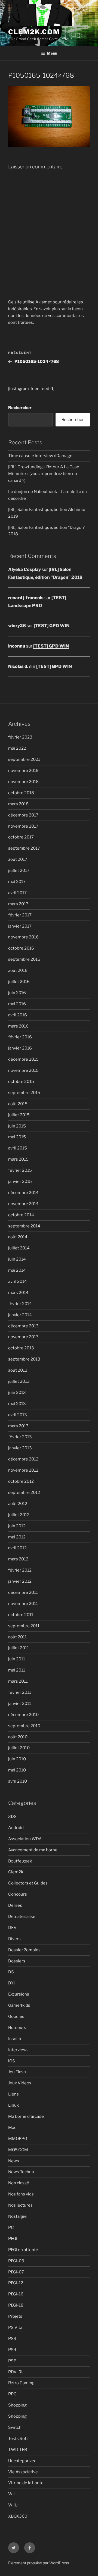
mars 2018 (18, 804)
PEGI (13, 2239)
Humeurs (17, 2028)
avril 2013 (18, 1415)
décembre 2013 (23, 1326)
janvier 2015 (20, 1182)
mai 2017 (17, 882)
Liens (13, 2094)
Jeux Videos (20, 2083)
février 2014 (20, 1304)
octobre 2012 (21, 1481)
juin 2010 (17, 1759)
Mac (12, 2128)
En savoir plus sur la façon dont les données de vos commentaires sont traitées (46, 316)
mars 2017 (18, 904)
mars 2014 (18, 1293)
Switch (15, 2427)
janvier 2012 (20, 1581)
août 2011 (17, 1637)
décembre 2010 (23, 1715)
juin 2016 (17, 993)
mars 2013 (18, 1426)
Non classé (19, 2183)
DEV (12, 1928)
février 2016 (20, 1037)
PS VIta (15, 2327)
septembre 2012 (24, 1493)
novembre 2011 (23, 1604)
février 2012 (20, 1570)
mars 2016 (18, 1026)
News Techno (21, 2172)
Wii (11, 2494)
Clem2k (16, 1872)
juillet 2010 (19, 1748)
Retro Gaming (21, 2383)
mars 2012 (18, 1559)
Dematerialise (22, 1917)
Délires (15, 1905)
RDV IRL (16, 2372)
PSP (12, 2361)
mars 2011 (18, 1681)
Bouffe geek (20, 1861)
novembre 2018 (23, 782)
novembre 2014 (23, 1204)
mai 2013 (17, 1404)
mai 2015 (17, 1137)
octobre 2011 (21, 1615)
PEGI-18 (16, 2305)
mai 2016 (17, 1004)
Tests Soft (18, 2439)
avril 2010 (18, 1781)
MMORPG (18, 2139)
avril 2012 (17, 1548)
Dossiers (17, 1961)
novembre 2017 (23, 826)
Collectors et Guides (28, 1883)
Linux (13, 2105)
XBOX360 (18, 2516)
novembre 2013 (23, 1337)
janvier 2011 (20, 1704)
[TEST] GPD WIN (52, 626)
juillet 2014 (19, 1248)
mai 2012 (17, 1537)
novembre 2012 (23, 1470)
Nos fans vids (21, 2194)
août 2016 (18, 970)
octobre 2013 (21, 1348)
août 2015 (18, 1104)
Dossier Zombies (24, 1950)
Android (16, 1828)
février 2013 (20, 1437)
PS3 (12, 2339)
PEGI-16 (16, 2294)
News (14, 2161)
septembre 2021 (24, 759)
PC (11, 2228)
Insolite (15, 2039)
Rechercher (20, 408)
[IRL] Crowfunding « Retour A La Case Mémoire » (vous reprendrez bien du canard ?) (44, 474)
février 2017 (20, 915)
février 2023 (20, 737)
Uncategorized (22, 2461)
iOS (12, 2061)
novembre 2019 (23, 771)
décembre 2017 (23, 815)
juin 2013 (17, 1393)
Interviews (18, 2050)
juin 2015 (17, 1126)
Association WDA (25, 1839)
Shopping (17, 2405)
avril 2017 (17, 893)
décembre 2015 (23, 1059)
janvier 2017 (20, 926)
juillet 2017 (19, 871)
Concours (18, 1894)
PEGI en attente (23, 2250)
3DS (12, 1817)
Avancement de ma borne (33, 1850)
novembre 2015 (23, 1070)
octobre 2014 (21, 1215)
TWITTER (18, 2450)
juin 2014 (17, 1259)
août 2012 (18, 1504)
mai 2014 (17, 1270)
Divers (14, 1939)
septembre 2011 (24, 1626)
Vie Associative (23, 2472)
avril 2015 (18, 1148)
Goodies (16, 2016)
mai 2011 (17, 1670)
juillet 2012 (19, 1515)
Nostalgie (17, 2216)
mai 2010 (17, 1770)
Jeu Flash (17, 2072)
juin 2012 (17, 1526)
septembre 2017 (24, 848)
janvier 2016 (20, 1048)
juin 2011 (17, 1659)
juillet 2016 (19, 982)
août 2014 (18, 1237)
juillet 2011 (19, 1648)
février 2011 (20, 1692)
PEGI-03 (16, 2261)
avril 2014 (18, 1281)
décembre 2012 (23, 1459)
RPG (12, 2394)
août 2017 (18, 859)
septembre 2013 (24, 1359)
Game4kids (19, 2005)
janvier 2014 (20, 1315)
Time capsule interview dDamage (40, 456)
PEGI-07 (16, 2272)
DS (11, 1972)
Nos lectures (20, 2205)
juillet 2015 (19, 1115)
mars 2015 (18, 1159)
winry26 (17, 626)
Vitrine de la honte (26, 2483)
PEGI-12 (16, 2283)
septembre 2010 (24, 1726)
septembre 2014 (24, 1226)
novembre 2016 (23, 937)
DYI (11, 1983)
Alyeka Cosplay (24, 569)
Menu (52, 53)
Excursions (19, 1994)
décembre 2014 (23, 1193)
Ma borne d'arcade (26, 2116)
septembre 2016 (24, 959)
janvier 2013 (20, 1448)
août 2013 (18, 1370)
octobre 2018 (21, 793)
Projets (15, 2316)
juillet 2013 (19, 1381)
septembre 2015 (24, 1093)
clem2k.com (34, 32)
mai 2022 (17, 748)
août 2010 (18, 1737)
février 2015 (20, 1170)
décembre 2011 (23, 1592)
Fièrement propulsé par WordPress (39, 2563)
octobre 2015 (21, 1082)
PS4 (12, 2350)
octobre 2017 (21, 837)
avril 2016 (18, 1015)
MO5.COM (18, 2150)
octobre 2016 (21, 948)
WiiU (13, 2505)
